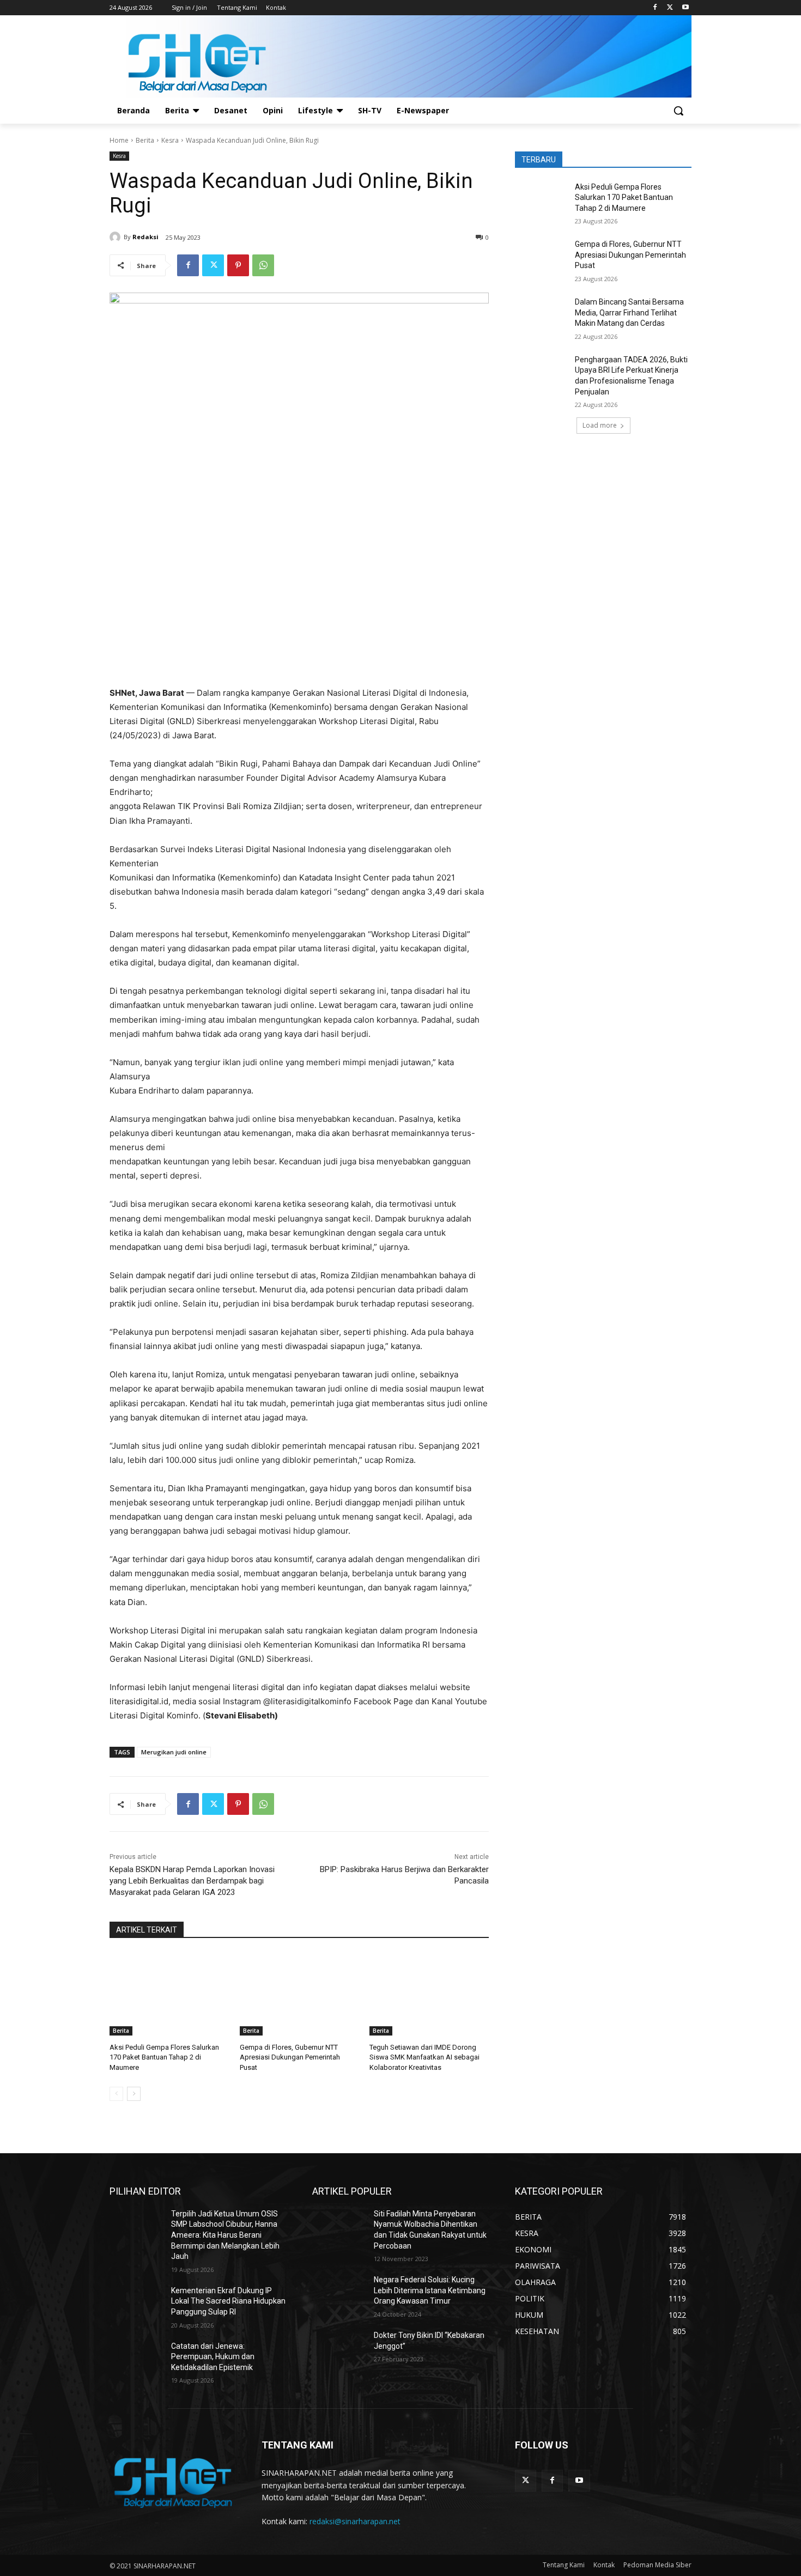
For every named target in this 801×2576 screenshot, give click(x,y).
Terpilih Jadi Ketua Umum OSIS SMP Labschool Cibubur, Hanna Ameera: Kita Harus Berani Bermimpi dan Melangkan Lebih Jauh (225, 2235)
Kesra (170, 140)
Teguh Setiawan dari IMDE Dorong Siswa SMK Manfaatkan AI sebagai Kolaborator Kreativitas (424, 2057)
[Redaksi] (117, 237)
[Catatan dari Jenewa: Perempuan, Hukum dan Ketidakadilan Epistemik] (136, 2360)
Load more (600, 425)
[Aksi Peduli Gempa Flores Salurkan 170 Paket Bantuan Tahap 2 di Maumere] (169, 1994)
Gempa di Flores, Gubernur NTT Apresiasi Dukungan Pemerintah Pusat (290, 2057)
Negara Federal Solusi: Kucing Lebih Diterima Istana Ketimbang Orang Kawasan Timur (430, 2290)
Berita (145, 140)
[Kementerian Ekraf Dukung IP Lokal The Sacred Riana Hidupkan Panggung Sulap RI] (136, 2304)
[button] (678, 111)
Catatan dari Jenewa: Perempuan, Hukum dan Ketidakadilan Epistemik (213, 2357)
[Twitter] (670, 8)
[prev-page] (116, 2094)
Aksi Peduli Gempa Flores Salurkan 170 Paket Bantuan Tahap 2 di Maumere (164, 2057)
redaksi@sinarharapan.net (355, 2521)
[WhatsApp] (263, 265)
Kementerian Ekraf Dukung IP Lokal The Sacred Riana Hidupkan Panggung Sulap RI (228, 2301)
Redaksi (145, 237)
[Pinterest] (238, 265)
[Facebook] (655, 8)
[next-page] (134, 2094)
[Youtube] (685, 8)
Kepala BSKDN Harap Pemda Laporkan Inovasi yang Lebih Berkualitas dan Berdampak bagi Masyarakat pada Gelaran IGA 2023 (192, 1881)
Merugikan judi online (174, 1752)
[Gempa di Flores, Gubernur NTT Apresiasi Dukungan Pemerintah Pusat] (299, 1994)
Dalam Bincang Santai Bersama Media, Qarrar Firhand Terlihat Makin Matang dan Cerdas (629, 312)
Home (119, 140)
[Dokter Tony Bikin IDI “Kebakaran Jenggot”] (339, 2349)
